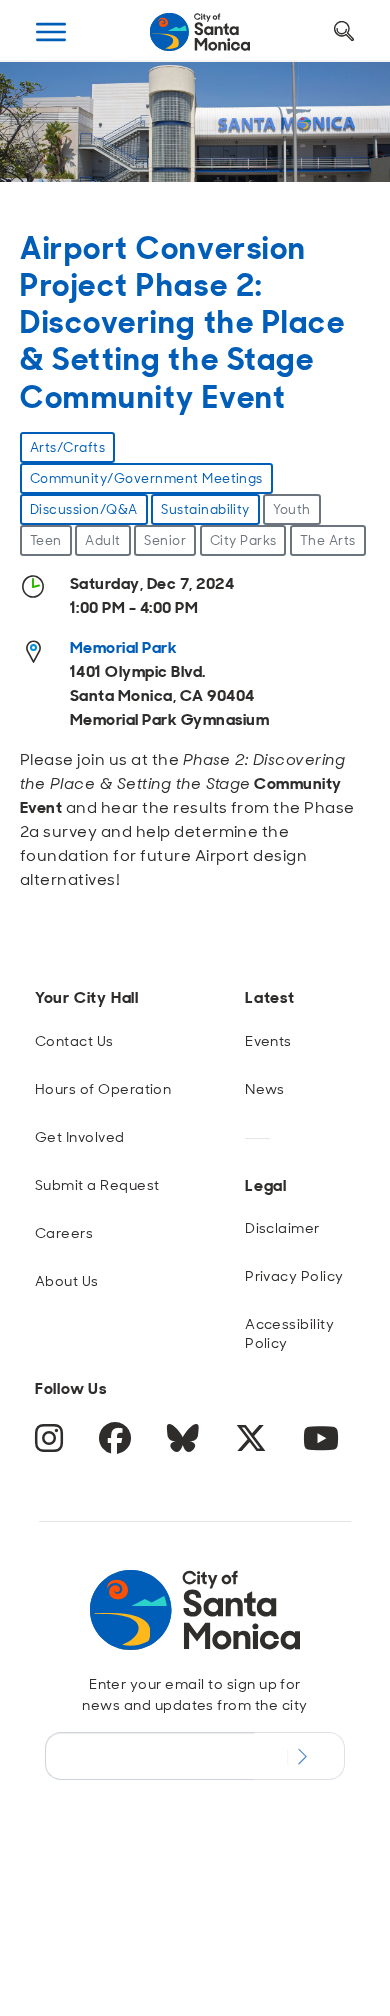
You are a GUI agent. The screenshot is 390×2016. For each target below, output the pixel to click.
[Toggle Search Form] (344, 32)
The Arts (328, 540)
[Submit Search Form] (53, 131)
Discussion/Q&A (84, 509)
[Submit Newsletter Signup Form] (299, 1756)
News (265, 1089)
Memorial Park (123, 647)
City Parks (243, 540)
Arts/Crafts (67, 447)
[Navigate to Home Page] (200, 32)
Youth (291, 509)
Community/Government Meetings (146, 478)
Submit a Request (97, 1185)
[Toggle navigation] (51, 32)
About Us (67, 1281)
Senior (165, 540)
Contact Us (74, 1041)
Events (268, 1041)
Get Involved (80, 1137)
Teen (46, 540)
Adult (102, 540)
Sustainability (205, 509)
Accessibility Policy (289, 1333)
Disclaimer (282, 1228)
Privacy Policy (294, 1276)
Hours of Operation (103, 1089)
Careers (64, 1233)
